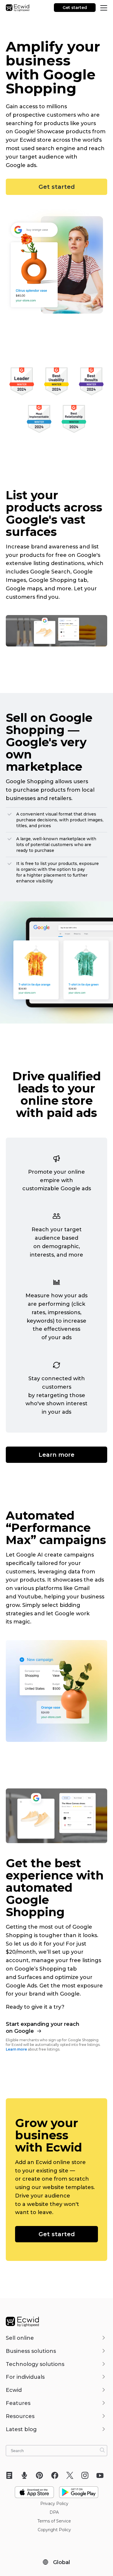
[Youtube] (102, 2475)
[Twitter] (72, 2475)
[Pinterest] (41, 2475)
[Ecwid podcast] (26, 2475)
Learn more (57, 1455)
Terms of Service (54, 2521)
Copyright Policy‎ (54, 2530)
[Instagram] (87, 2475)
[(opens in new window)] (34, 2490)
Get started (75, 8)
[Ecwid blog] (11, 2475)
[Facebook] (57, 2475)
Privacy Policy (54, 2504)
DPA (54, 2512)
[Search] (102, 2450)
